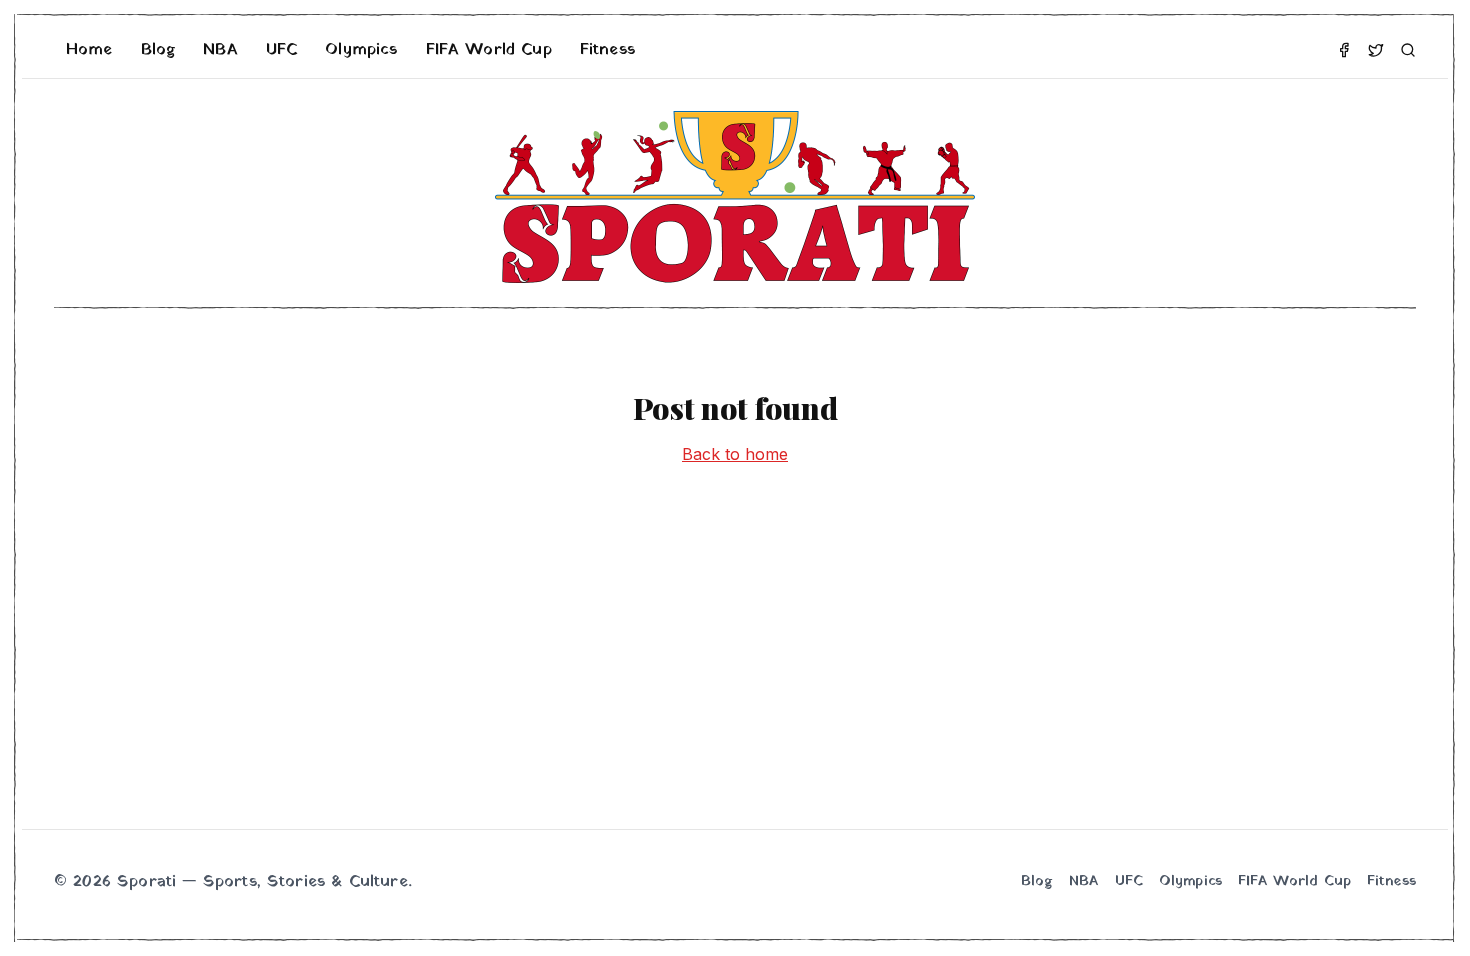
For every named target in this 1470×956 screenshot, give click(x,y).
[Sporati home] (735, 197)
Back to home (735, 454)
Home (89, 50)
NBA (220, 50)
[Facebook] (1344, 50)
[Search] (1408, 50)
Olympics (361, 50)
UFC (281, 50)
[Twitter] (1376, 50)
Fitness (607, 50)
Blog (158, 50)
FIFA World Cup (489, 50)
